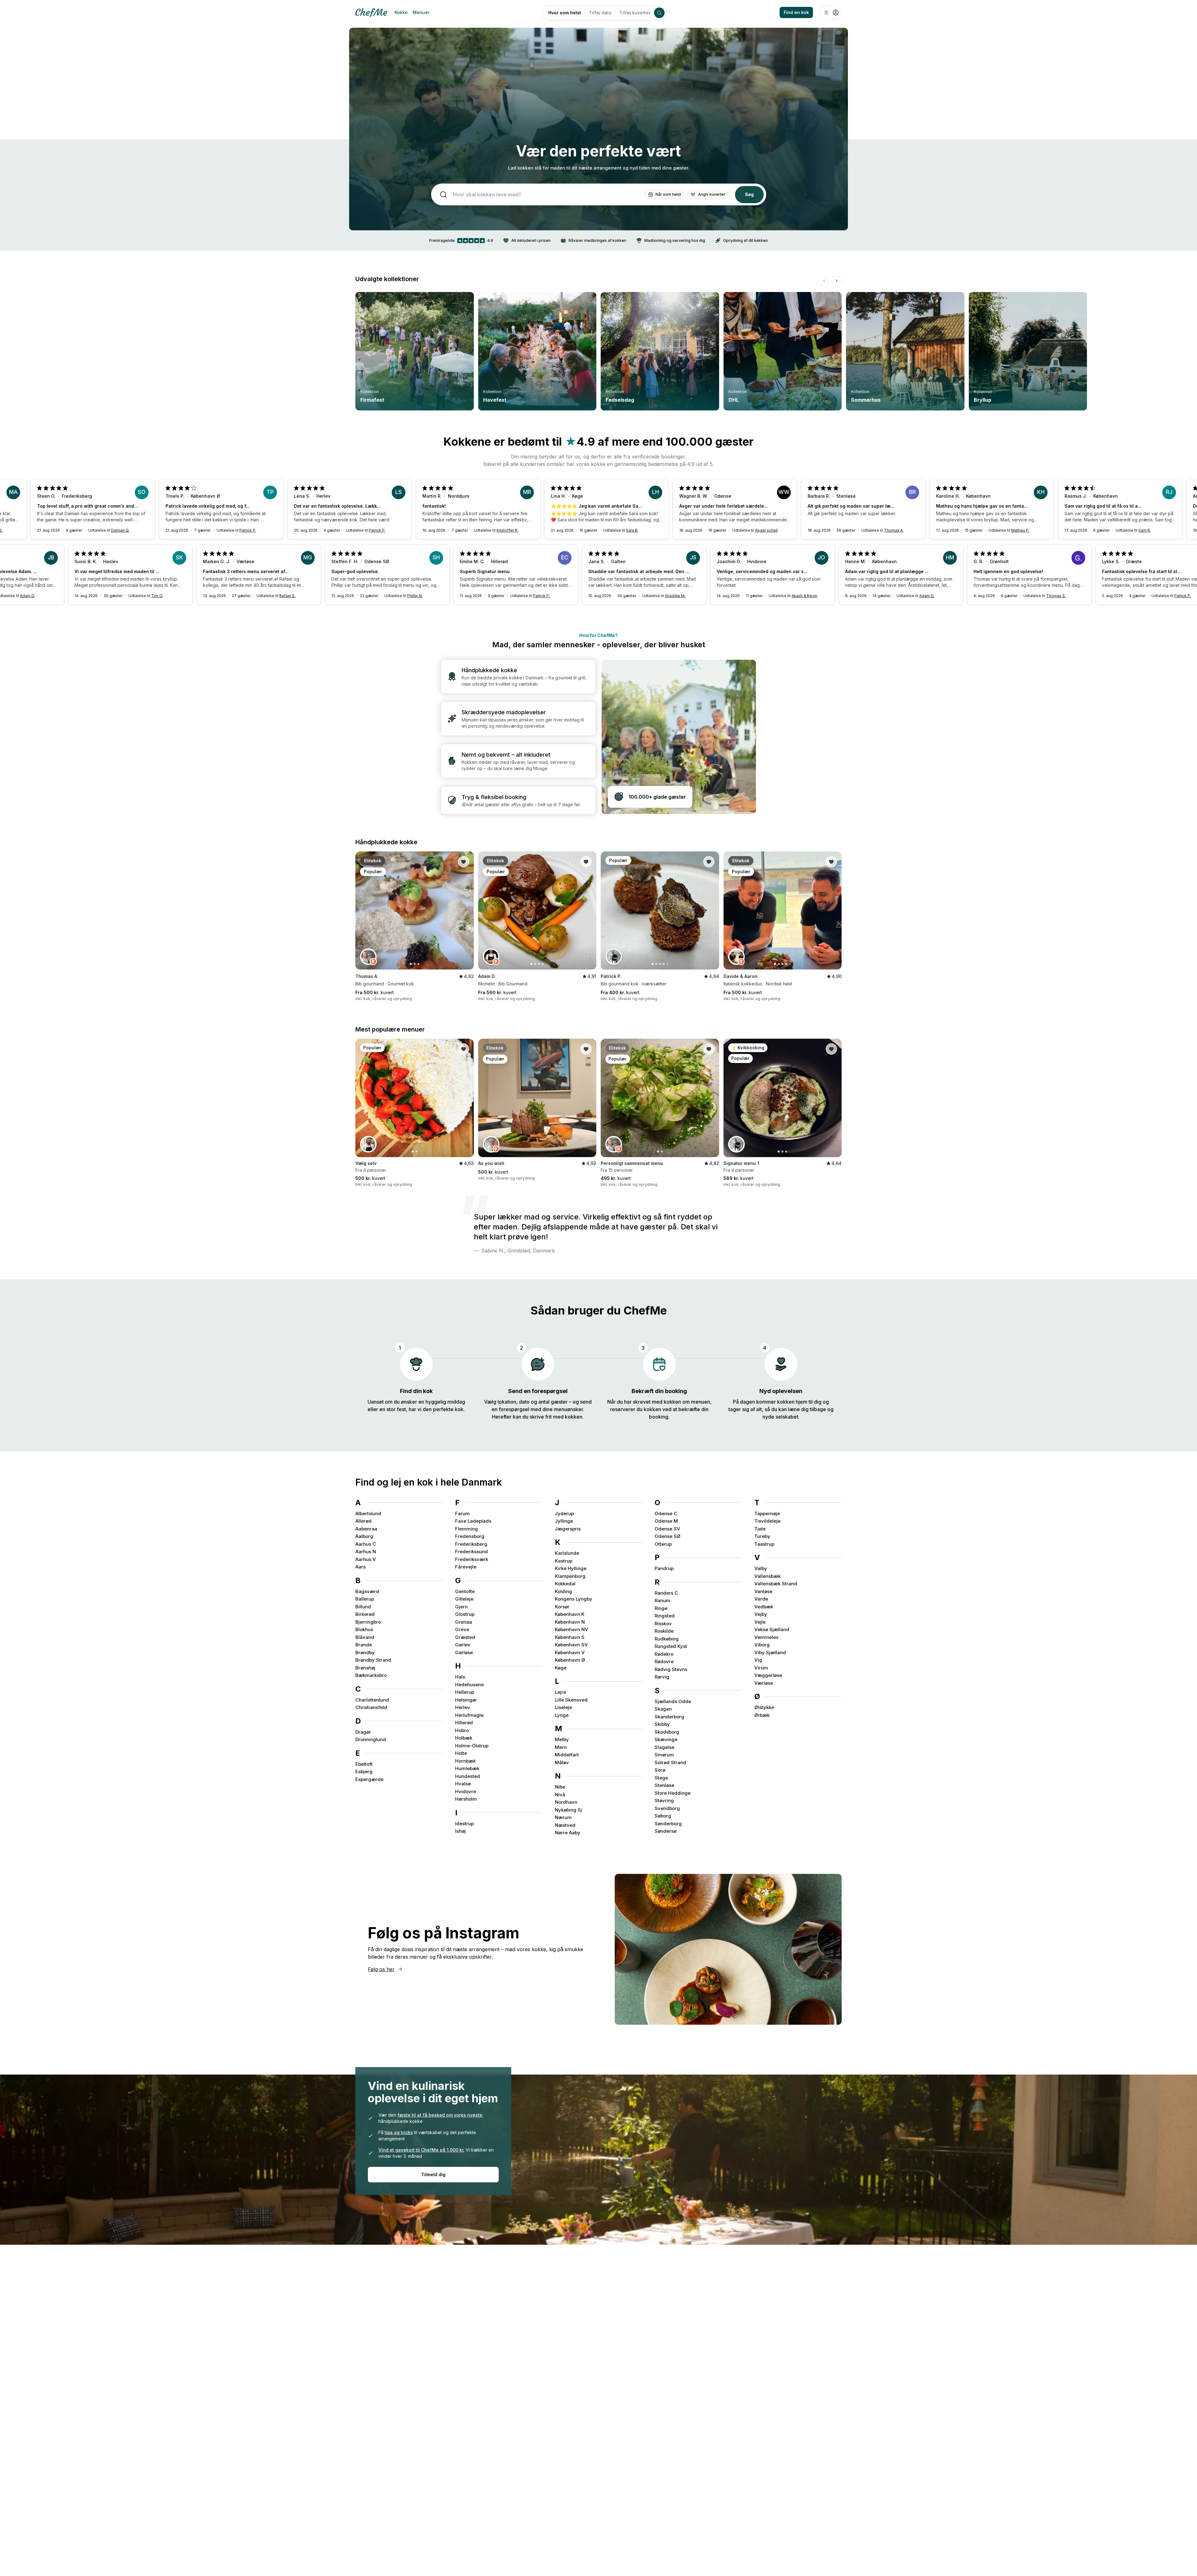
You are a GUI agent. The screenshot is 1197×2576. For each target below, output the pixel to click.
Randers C (666, 1593)
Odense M (666, 1521)
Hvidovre (466, 1791)
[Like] (464, 862)
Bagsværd (367, 1591)
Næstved (565, 1825)
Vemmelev (767, 1637)
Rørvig (662, 1677)
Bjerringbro (368, 1622)
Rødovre (664, 1661)
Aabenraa (366, 1529)
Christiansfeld (371, 1707)
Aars (361, 1567)
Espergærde (369, 1779)
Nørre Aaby (568, 1833)
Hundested (468, 1776)
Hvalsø (463, 1784)
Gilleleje (464, 1599)
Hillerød (464, 1723)
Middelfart (567, 1755)
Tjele (760, 1529)
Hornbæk (465, 1761)
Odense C (666, 1513)
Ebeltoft (364, 1764)
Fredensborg (470, 1536)
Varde (761, 1599)
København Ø (570, 1660)
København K (570, 1614)
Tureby (762, 1536)
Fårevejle (466, 1567)
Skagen (663, 1709)
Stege (661, 1778)
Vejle (760, 1622)
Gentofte (465, 1591)
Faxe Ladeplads (473, 1521)
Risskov (663, 1623)
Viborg (762, 1645)
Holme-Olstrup (472, 1746)
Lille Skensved (571, 1700)
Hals (460, 1677)
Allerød (363, 1521)
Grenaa (464, 1622)
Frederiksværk (472, 1559)
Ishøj (460, 1831)
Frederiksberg (471, 1544)
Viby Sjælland (770, 1652)
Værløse (764, 1683)
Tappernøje (767, 1513)
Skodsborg (667, 1732)
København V (570, 1652)
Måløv (562, 1762)
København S (570, 1637)
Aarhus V (366, 1559)
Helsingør (466, 1700)
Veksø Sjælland (772, 1629)
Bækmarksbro (371, 1675)
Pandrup (664, 1568)
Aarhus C (366, 1544)
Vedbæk (764, 1607)
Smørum (664, 1755)
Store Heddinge (673, 1793)
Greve (462, 1629)
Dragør (363, 1732)
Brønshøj (365, 1668)
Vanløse (763, 1591)
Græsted (465, 1637)
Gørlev (463, 1645)
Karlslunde (567, 1553)
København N (570, 1622)
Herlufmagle (469, 1715)
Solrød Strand (670, 1762)
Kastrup (564, 1561)
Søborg (663, 1816)
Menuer (421, 12)
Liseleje (563, 1707)
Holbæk (464, 1738)
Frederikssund (471, 1551)
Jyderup (564, 1513)
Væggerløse (768, 1675)
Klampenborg (570, 1576)
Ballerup (365, 1599)
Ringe (661, 1608)
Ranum (662, 1600)
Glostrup (465, 1614)
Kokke (401, 12)
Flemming (466, 1529)
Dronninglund (371, 1739)
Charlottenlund (372, 1700)
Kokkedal (565, 1584)
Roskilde (664, 1631)
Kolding (563, 1591)
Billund (363, 1607)
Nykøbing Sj (568, 1810)
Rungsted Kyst (671, 1646)
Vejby (761, 1614)
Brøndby (365, 1652)
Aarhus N (366, 1551)
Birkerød (365, 1614)
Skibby (662, 1724)
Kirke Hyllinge (571, 1568)
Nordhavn (566, 1802)
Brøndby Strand (373, 1660)
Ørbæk (762, 1715)
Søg (749, 194)
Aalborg (364, 1536)
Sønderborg (668, 1824)
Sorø (660, 1770)
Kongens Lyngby (574, 1599)
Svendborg (667, 1808)
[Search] (659, 13)
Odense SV (667, 1529)
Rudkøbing (667, 1639)
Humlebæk (467, 1768)
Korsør (562, 1607)
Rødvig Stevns (671, 1669)
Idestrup (464, 1824)
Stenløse (664, 1785)
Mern (561, 1747)
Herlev (463, 1707)
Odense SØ (668, 1536)
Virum (761, 1668)
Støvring (664, 1800)
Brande (364, 1645)
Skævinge (666, 1739)
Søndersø (666, 1831)
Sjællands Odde (673, 1701)
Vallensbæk (767, 1576)
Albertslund (368, 1513)
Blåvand (365, 1637)
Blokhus (364, 1629)
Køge (561, 1668)
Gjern (461, 1607)
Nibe (560, 1787)
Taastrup (764, 1544)
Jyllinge (564, 1521)
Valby (761, 1568)
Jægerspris (568, 1529)
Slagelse (664, 1747)
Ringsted (665, 1616)
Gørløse (464, 1652)
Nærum (563, 1817)
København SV (571, 1645)
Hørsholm (466, 1799)
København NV (572, 1629)
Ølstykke (764, 1707)
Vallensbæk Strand (776, 1584)
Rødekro (664, 1654)
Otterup (663, 1544)
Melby (562, 1739)
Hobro (462, 1730)
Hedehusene (469, 1685)
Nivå (560, 1795)
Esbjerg (364, 1772)
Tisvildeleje (767, 1521)
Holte (461, 1753)
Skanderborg (669, 1717)
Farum (462, 1513)
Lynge (562, 1715)
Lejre (560, 1692)
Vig (758, 1660)
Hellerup (465, 1692)
